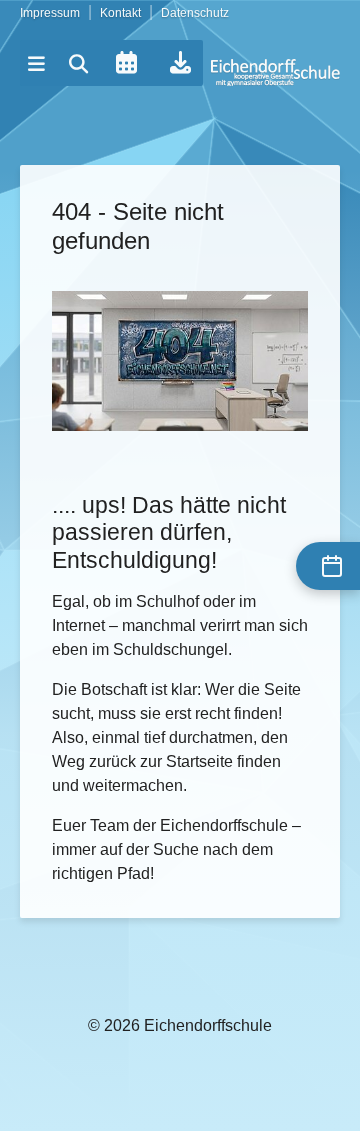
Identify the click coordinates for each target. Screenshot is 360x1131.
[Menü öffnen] (37, 63)
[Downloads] (180, 63)
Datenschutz (195, 13)
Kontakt (120, 13)
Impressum (50, 13)
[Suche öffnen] (79, 63)
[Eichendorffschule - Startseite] (275, 72)
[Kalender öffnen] (126, 63)
